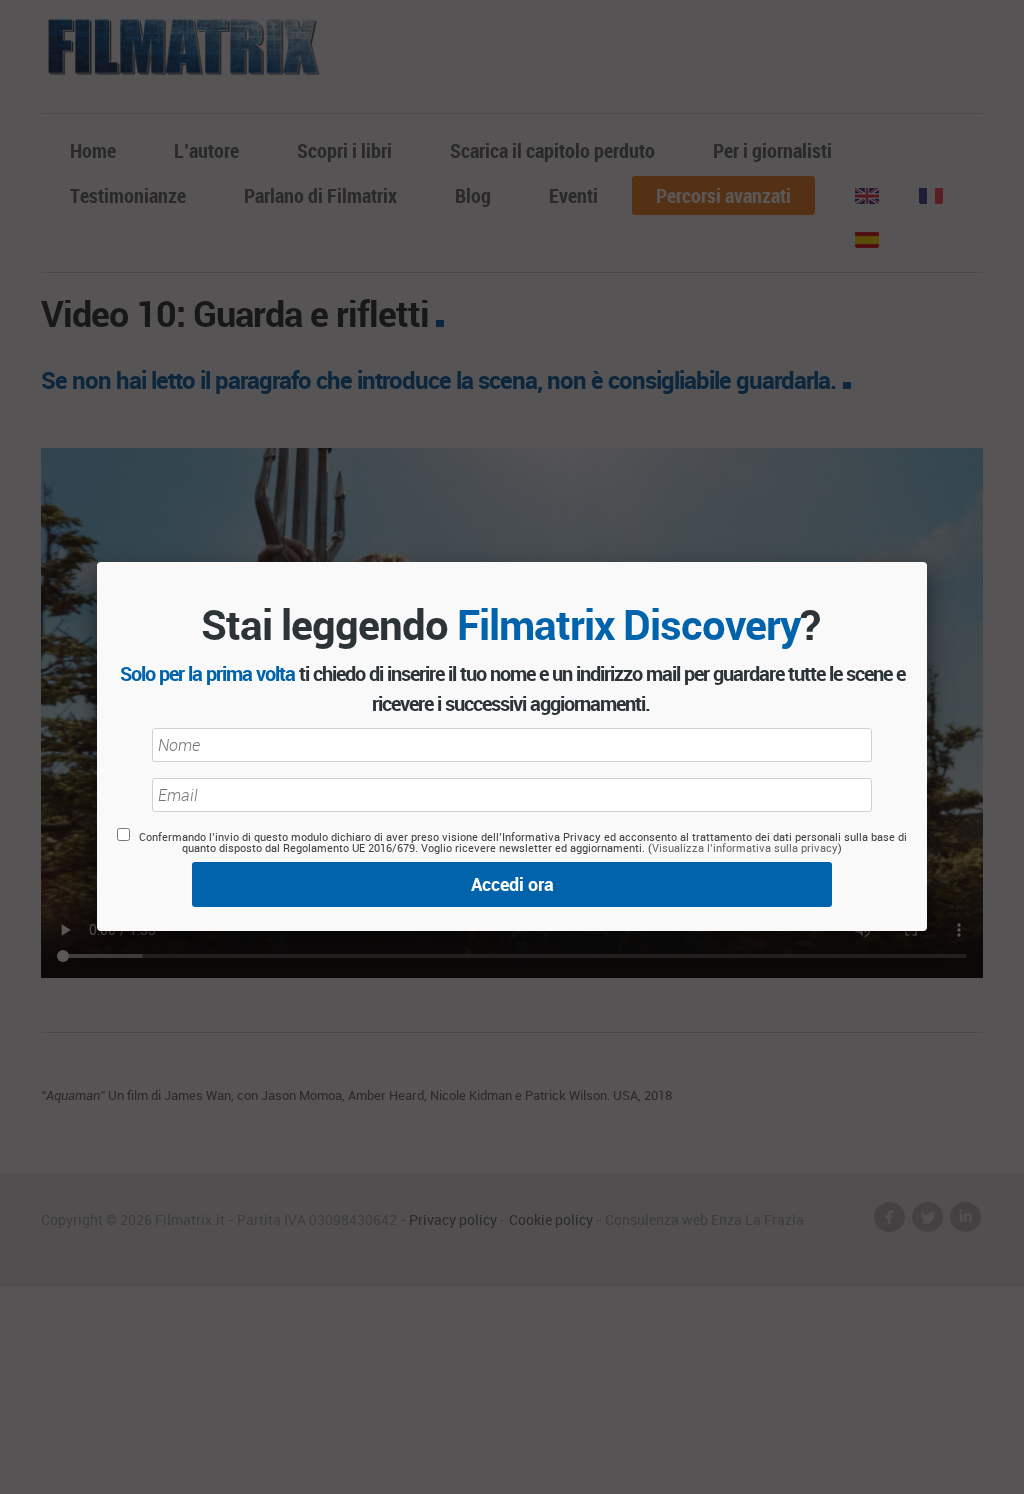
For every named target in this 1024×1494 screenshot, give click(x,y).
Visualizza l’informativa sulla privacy (745, 847)
